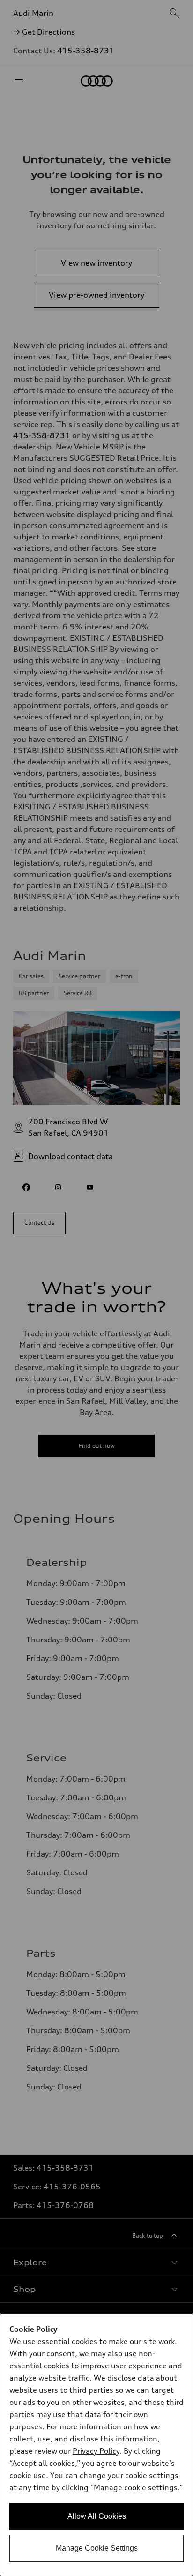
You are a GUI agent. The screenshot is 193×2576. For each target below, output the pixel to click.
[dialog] (96, 2445)
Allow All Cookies (97, 2516)
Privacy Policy (96, 2451)
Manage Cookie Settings (97, 2548)
